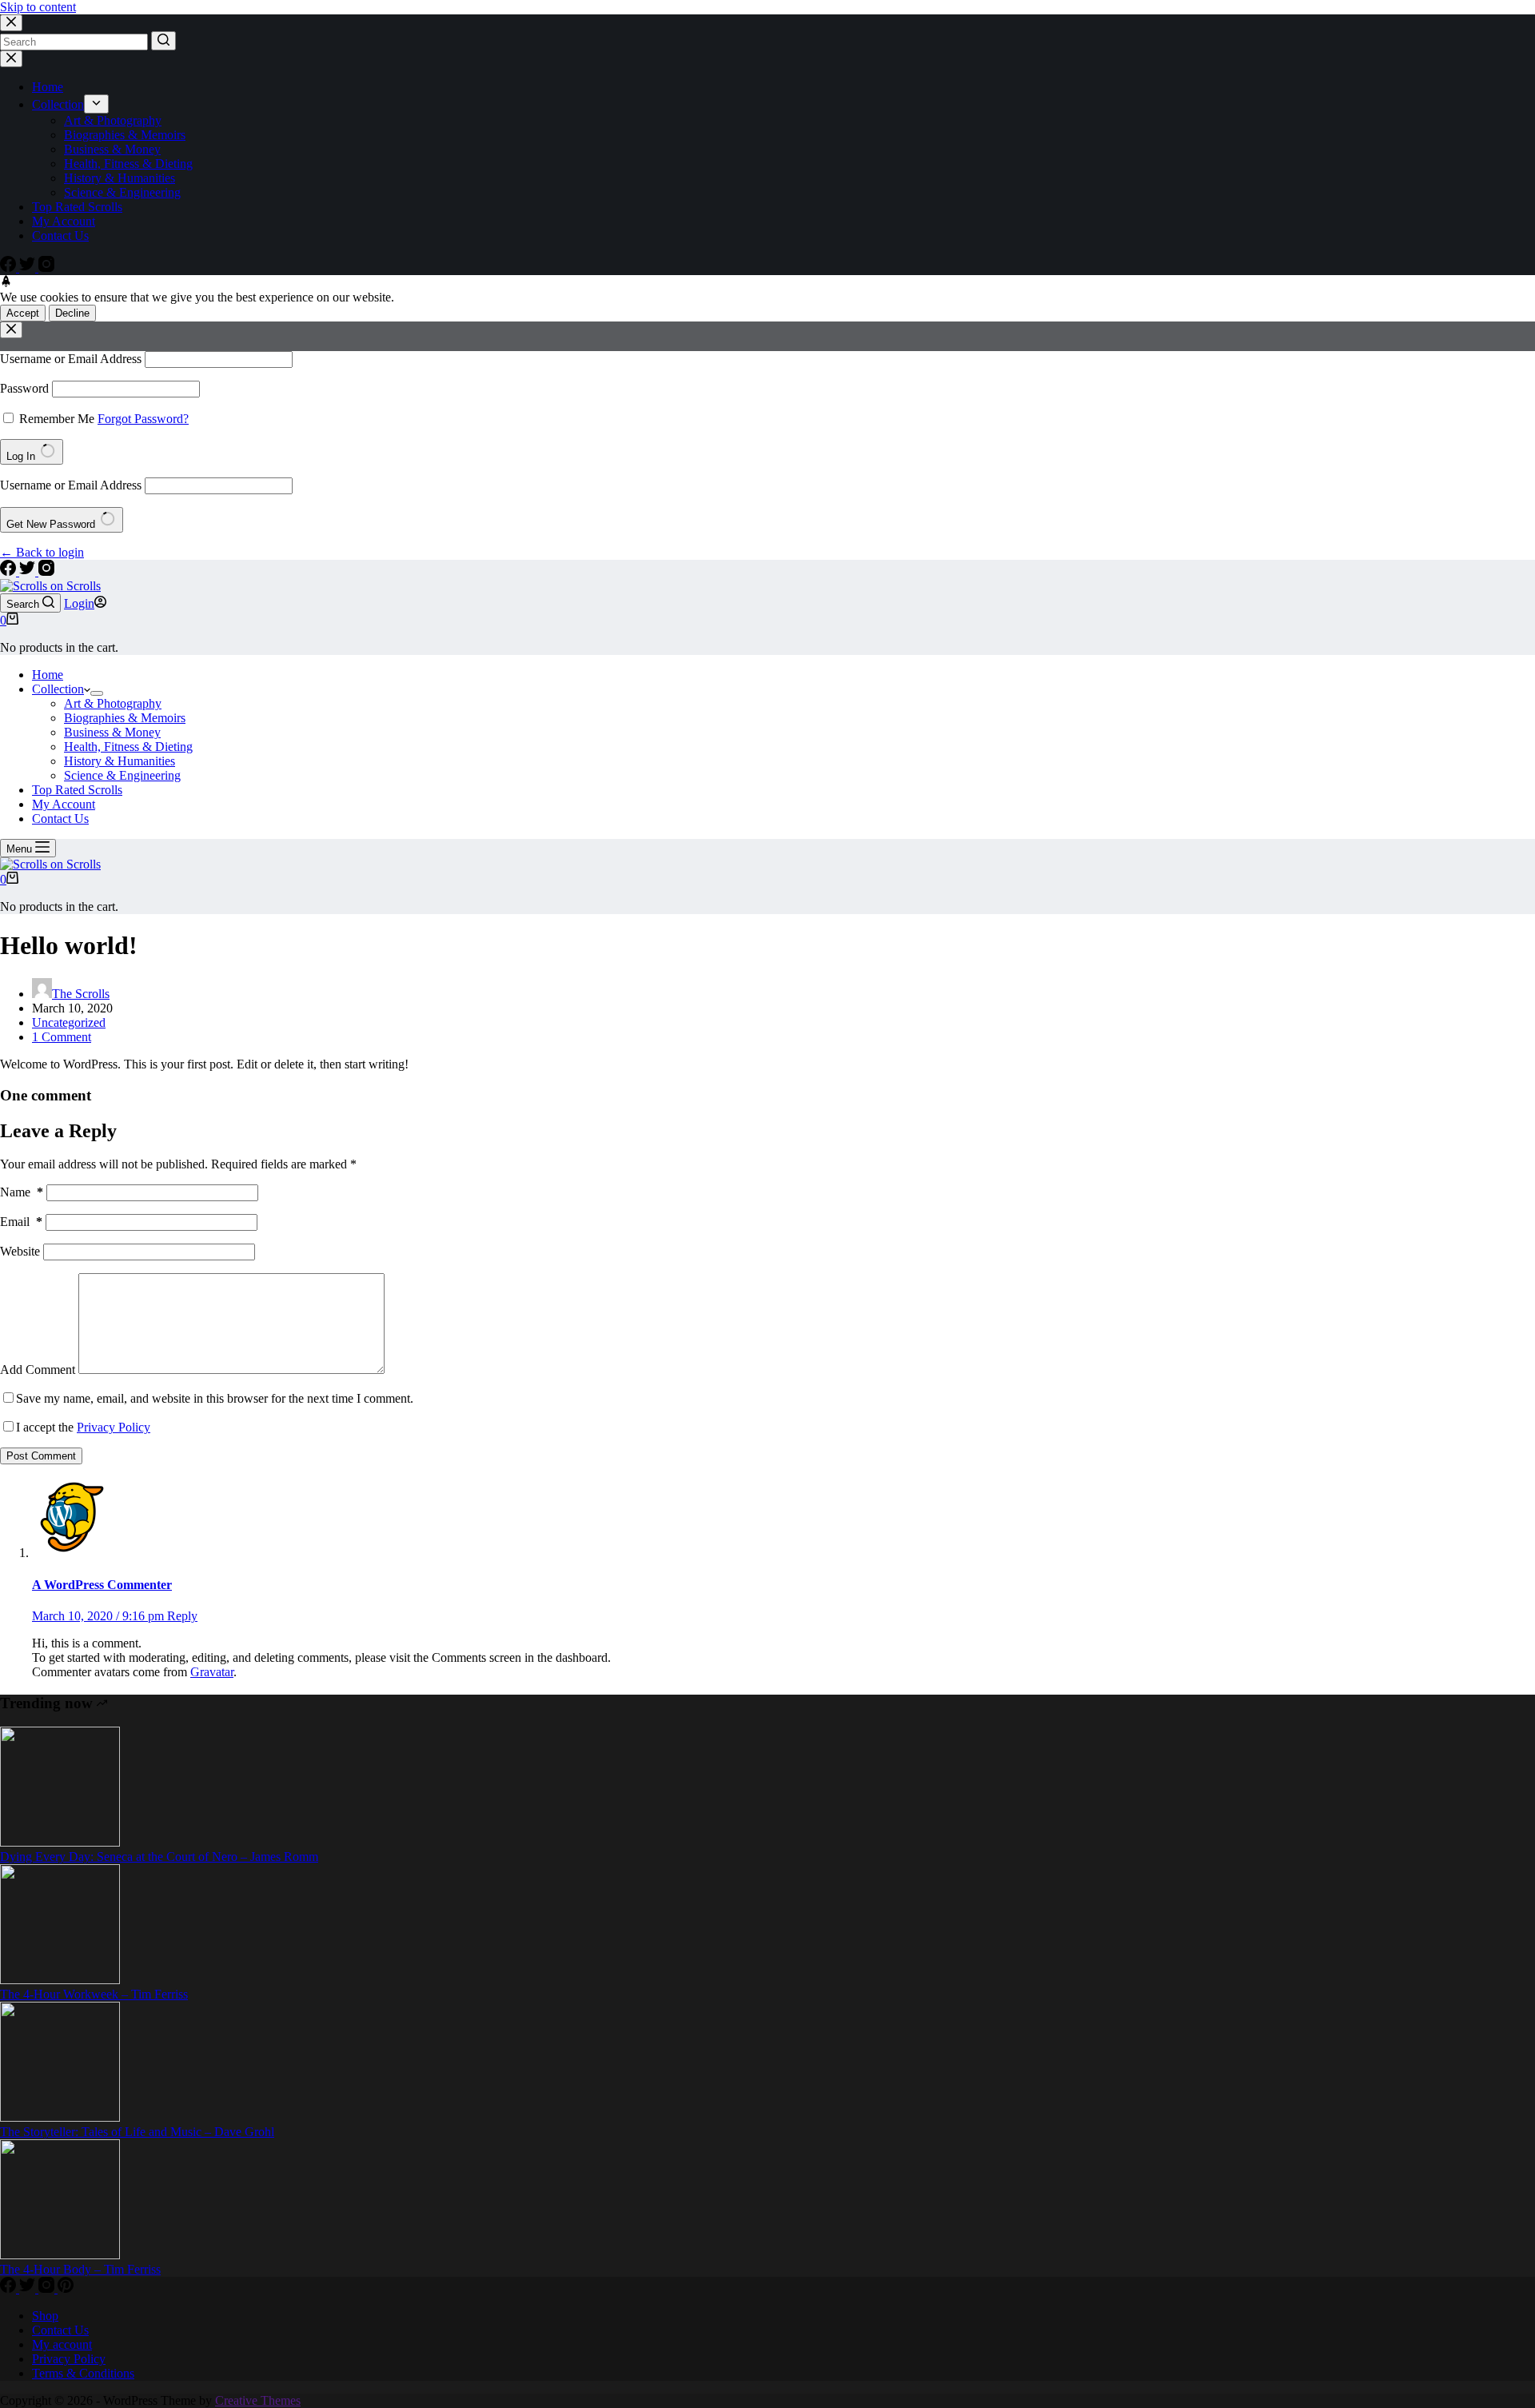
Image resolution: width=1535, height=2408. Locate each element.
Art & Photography (113, 120)
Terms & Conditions (83, 2373)
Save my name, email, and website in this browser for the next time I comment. (215, 1398)
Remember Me (57, 419)
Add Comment (38, 1370)
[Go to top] (6, 283)
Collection (58, 104)
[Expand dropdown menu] (96, 104)
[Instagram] (46, 268)
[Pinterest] (66, 2288)
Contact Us (60, 236)
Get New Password (52, 524)
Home (48, 87)
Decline (72, 313)
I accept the (83, 1427)
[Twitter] (29, 268)
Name (22, 1192)
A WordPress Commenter (102, 1585)
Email (21, 1222)
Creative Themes (258, 2400)
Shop (45, 2316)
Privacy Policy (114, 1427)
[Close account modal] (11, 330)
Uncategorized (69, 1022)
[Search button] (163, 41)
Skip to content (38, 7)
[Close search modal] (11, 23)
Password (24, 388)
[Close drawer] (11, 59)
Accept (23, 313)
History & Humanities (120, 178)
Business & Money (112, 149)
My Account (64, 221)
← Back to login (42, 552)
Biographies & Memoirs (125, 135)
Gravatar (212, 1672)
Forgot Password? (143, 419)
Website (20, 1251)
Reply (182, 1616)
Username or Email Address (71, 359)
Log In (22, 456)
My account (62, 2344)
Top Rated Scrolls (77, 207)
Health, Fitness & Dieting (128, 164)
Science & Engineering (122, 192)
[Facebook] (10, 268)
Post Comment (41, 1456)
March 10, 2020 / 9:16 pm (100, 1616)
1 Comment (62, 1037)
